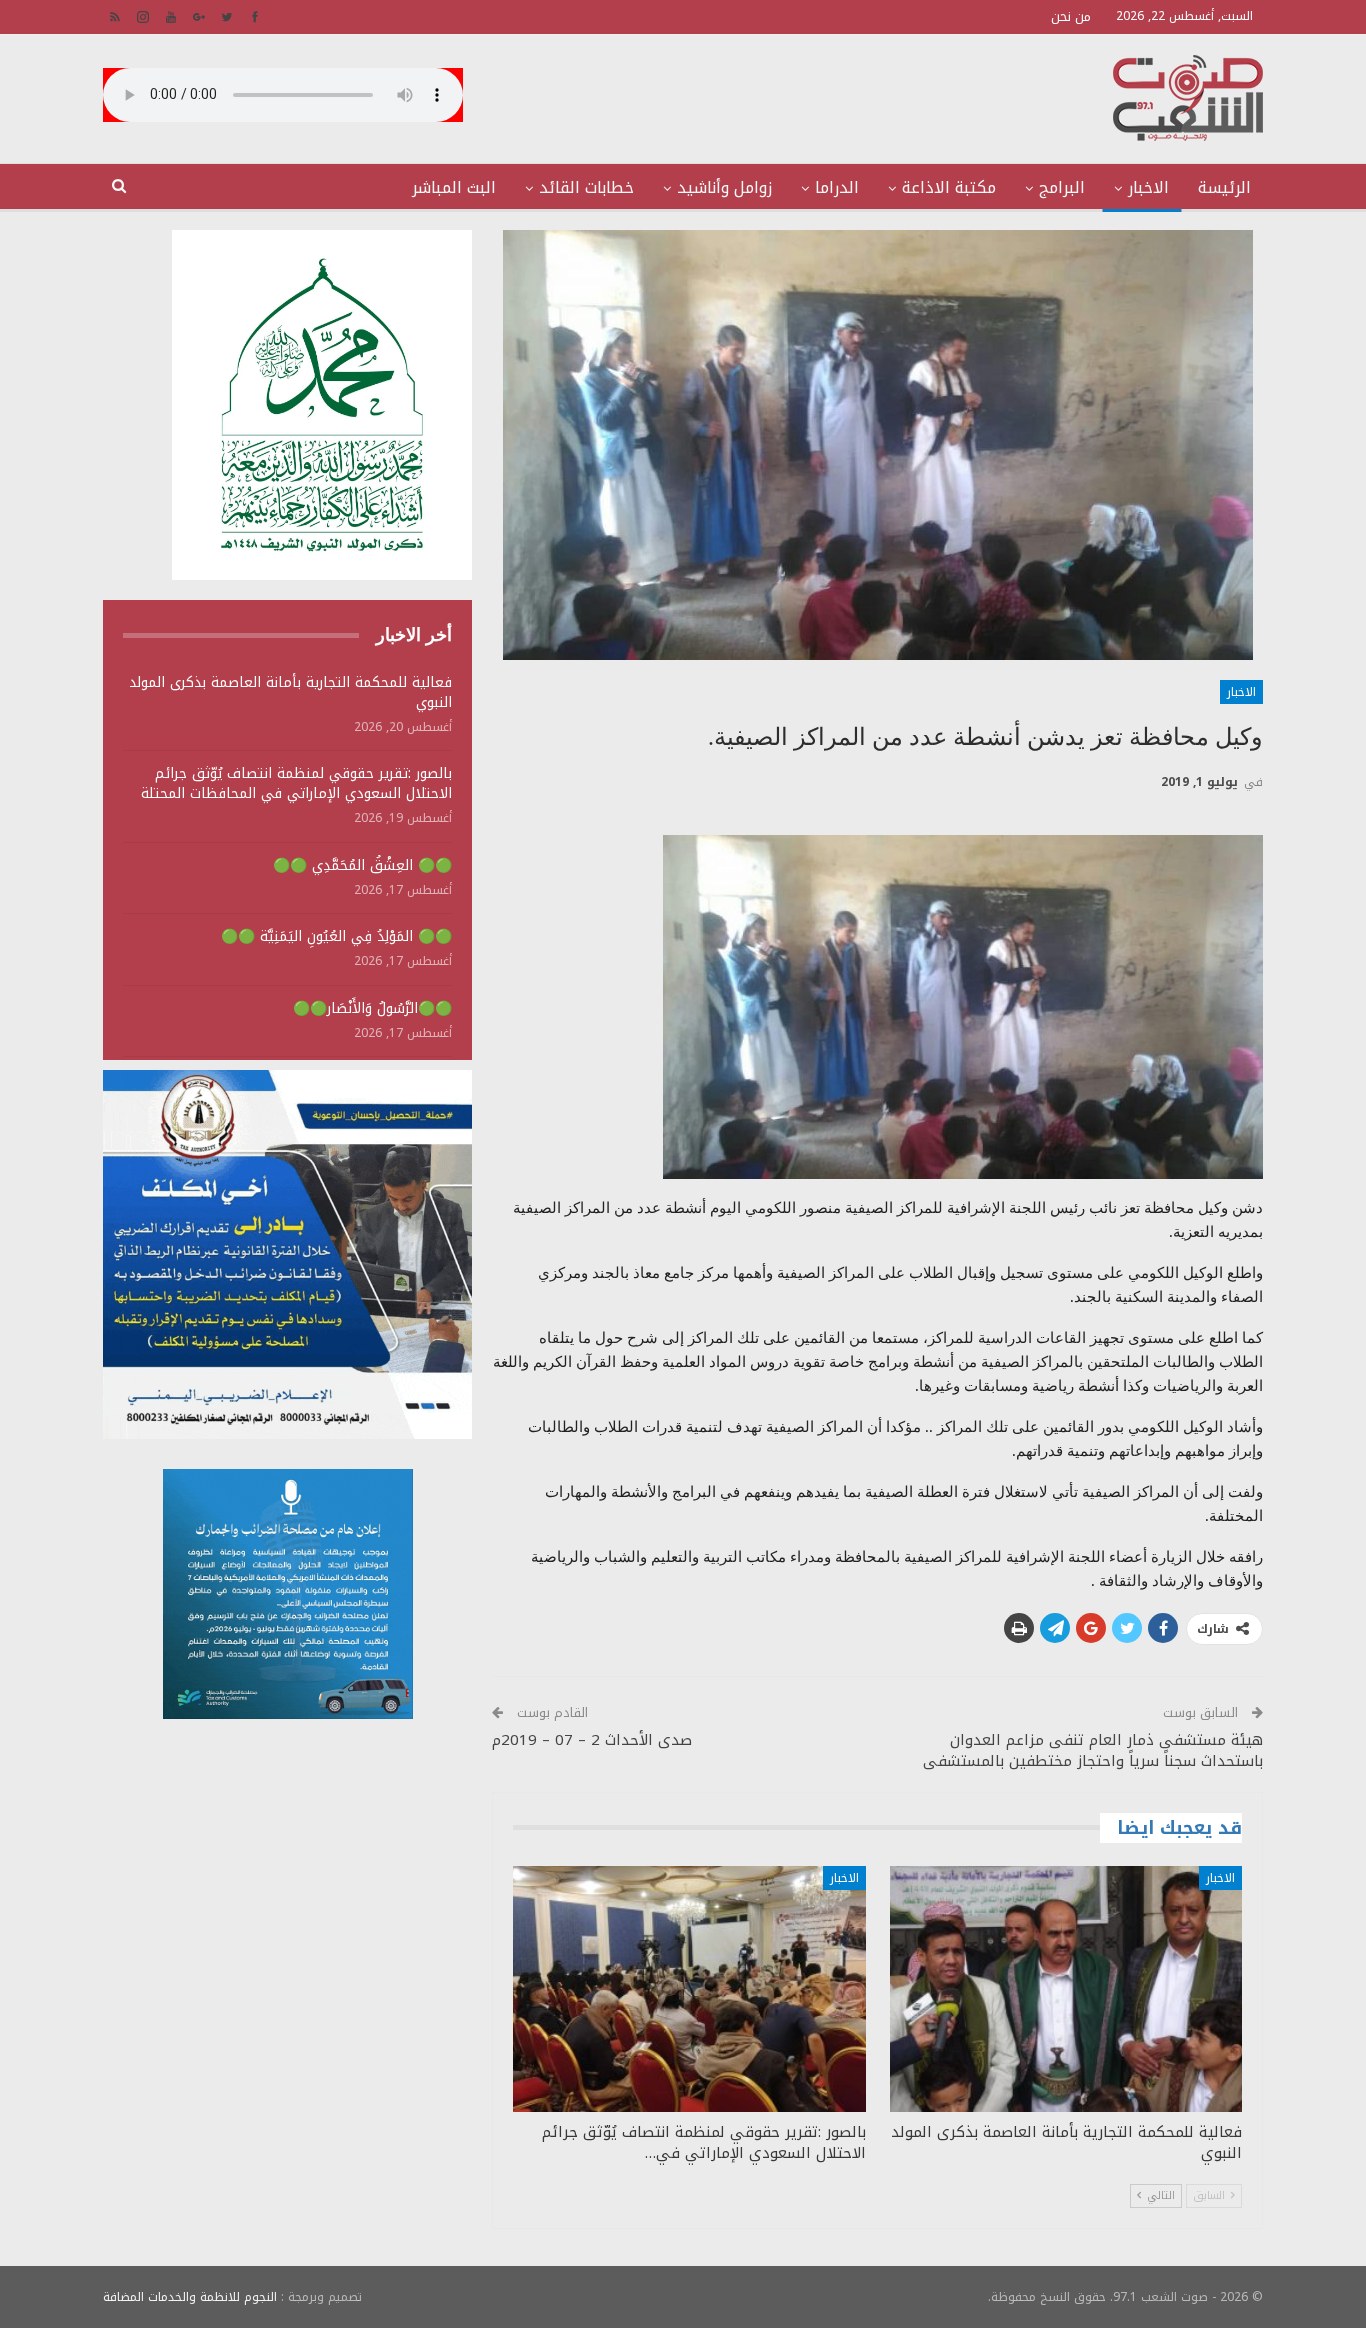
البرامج (1062, 187)
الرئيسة (1224, 187)
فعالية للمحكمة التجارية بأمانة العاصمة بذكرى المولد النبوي (290, 692)
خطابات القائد (586, 187)
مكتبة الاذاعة (949, 187)
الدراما (837, 187)
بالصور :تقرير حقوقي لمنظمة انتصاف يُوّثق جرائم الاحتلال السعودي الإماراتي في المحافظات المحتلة (296, 783)
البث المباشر (454, 187)
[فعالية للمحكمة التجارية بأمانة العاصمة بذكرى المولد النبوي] (1066, 1989)
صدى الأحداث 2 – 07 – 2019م (592, 1740)
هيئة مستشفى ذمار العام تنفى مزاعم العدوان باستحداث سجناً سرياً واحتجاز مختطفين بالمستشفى (1093, 1750)
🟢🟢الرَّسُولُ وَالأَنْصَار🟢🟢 (372, 1008)
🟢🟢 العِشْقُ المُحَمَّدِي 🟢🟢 (362, 865)
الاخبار (1148, 187)
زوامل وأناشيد (724, 187)
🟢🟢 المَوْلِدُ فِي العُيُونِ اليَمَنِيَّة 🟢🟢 (336, 936)
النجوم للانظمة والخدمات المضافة (190, 2297)
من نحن (1071, 16)
